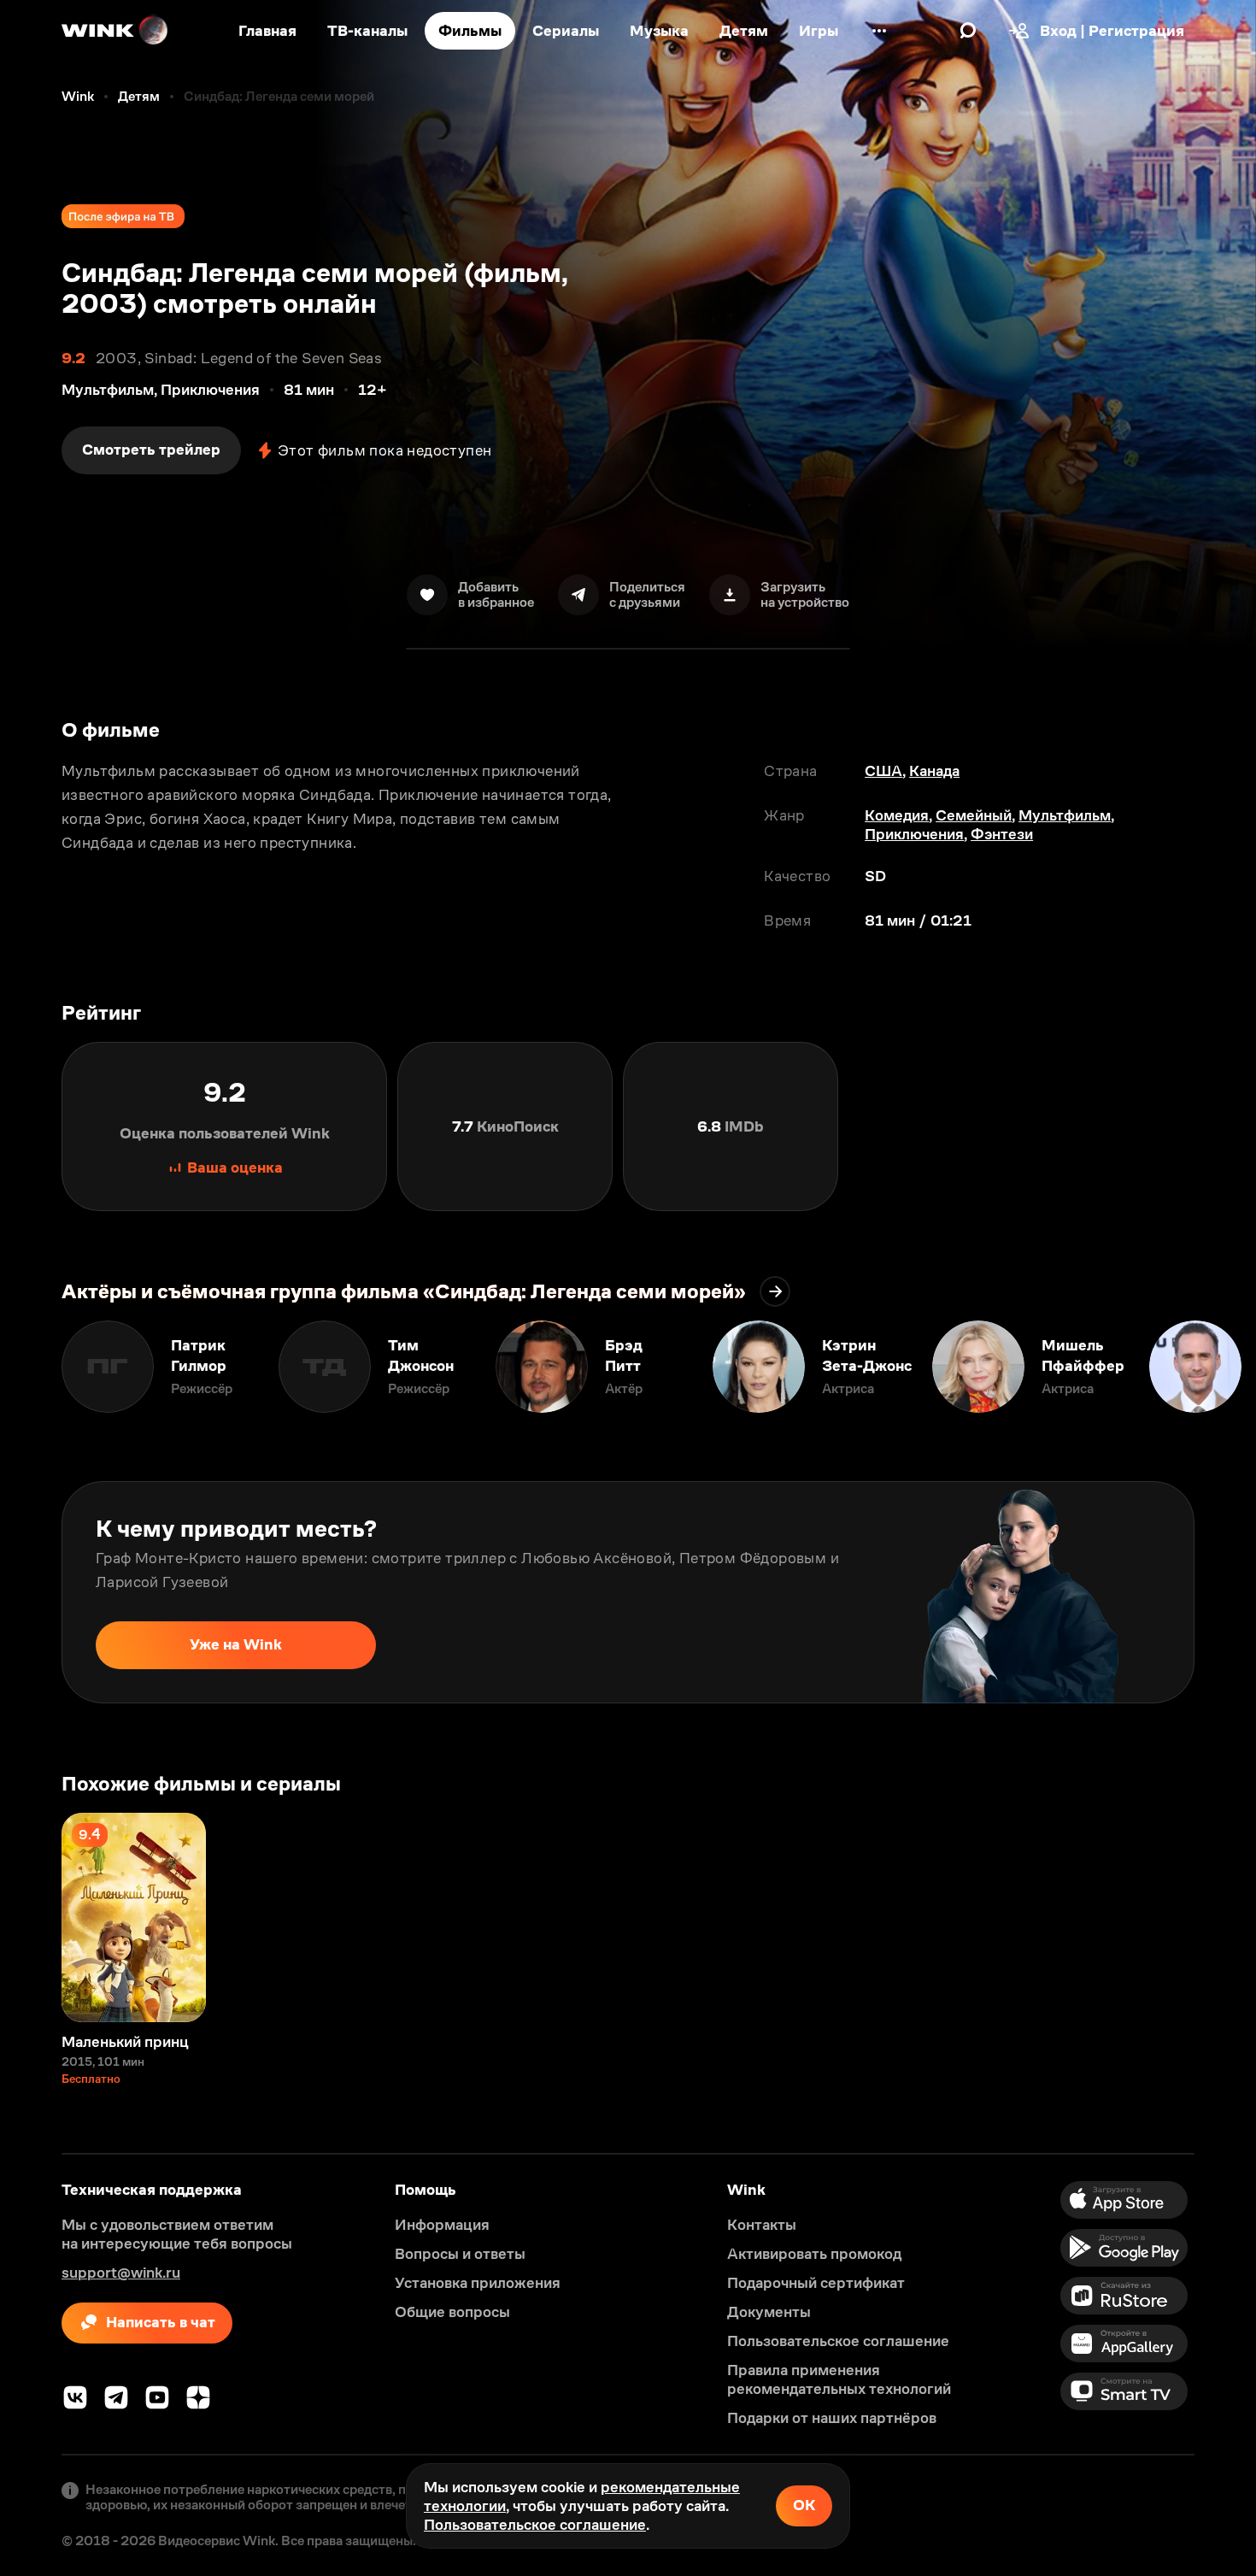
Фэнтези (1002, 834)
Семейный (974, 815)
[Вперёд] (1225, 1367)
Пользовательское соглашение (535, 2525)
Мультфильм (1065, 815)
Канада (934, 771)
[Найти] (968, 31)
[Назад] (31, 1367)
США (883, 771)
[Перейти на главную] (115, 31)
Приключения (914, 834)
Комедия (897, 815)
